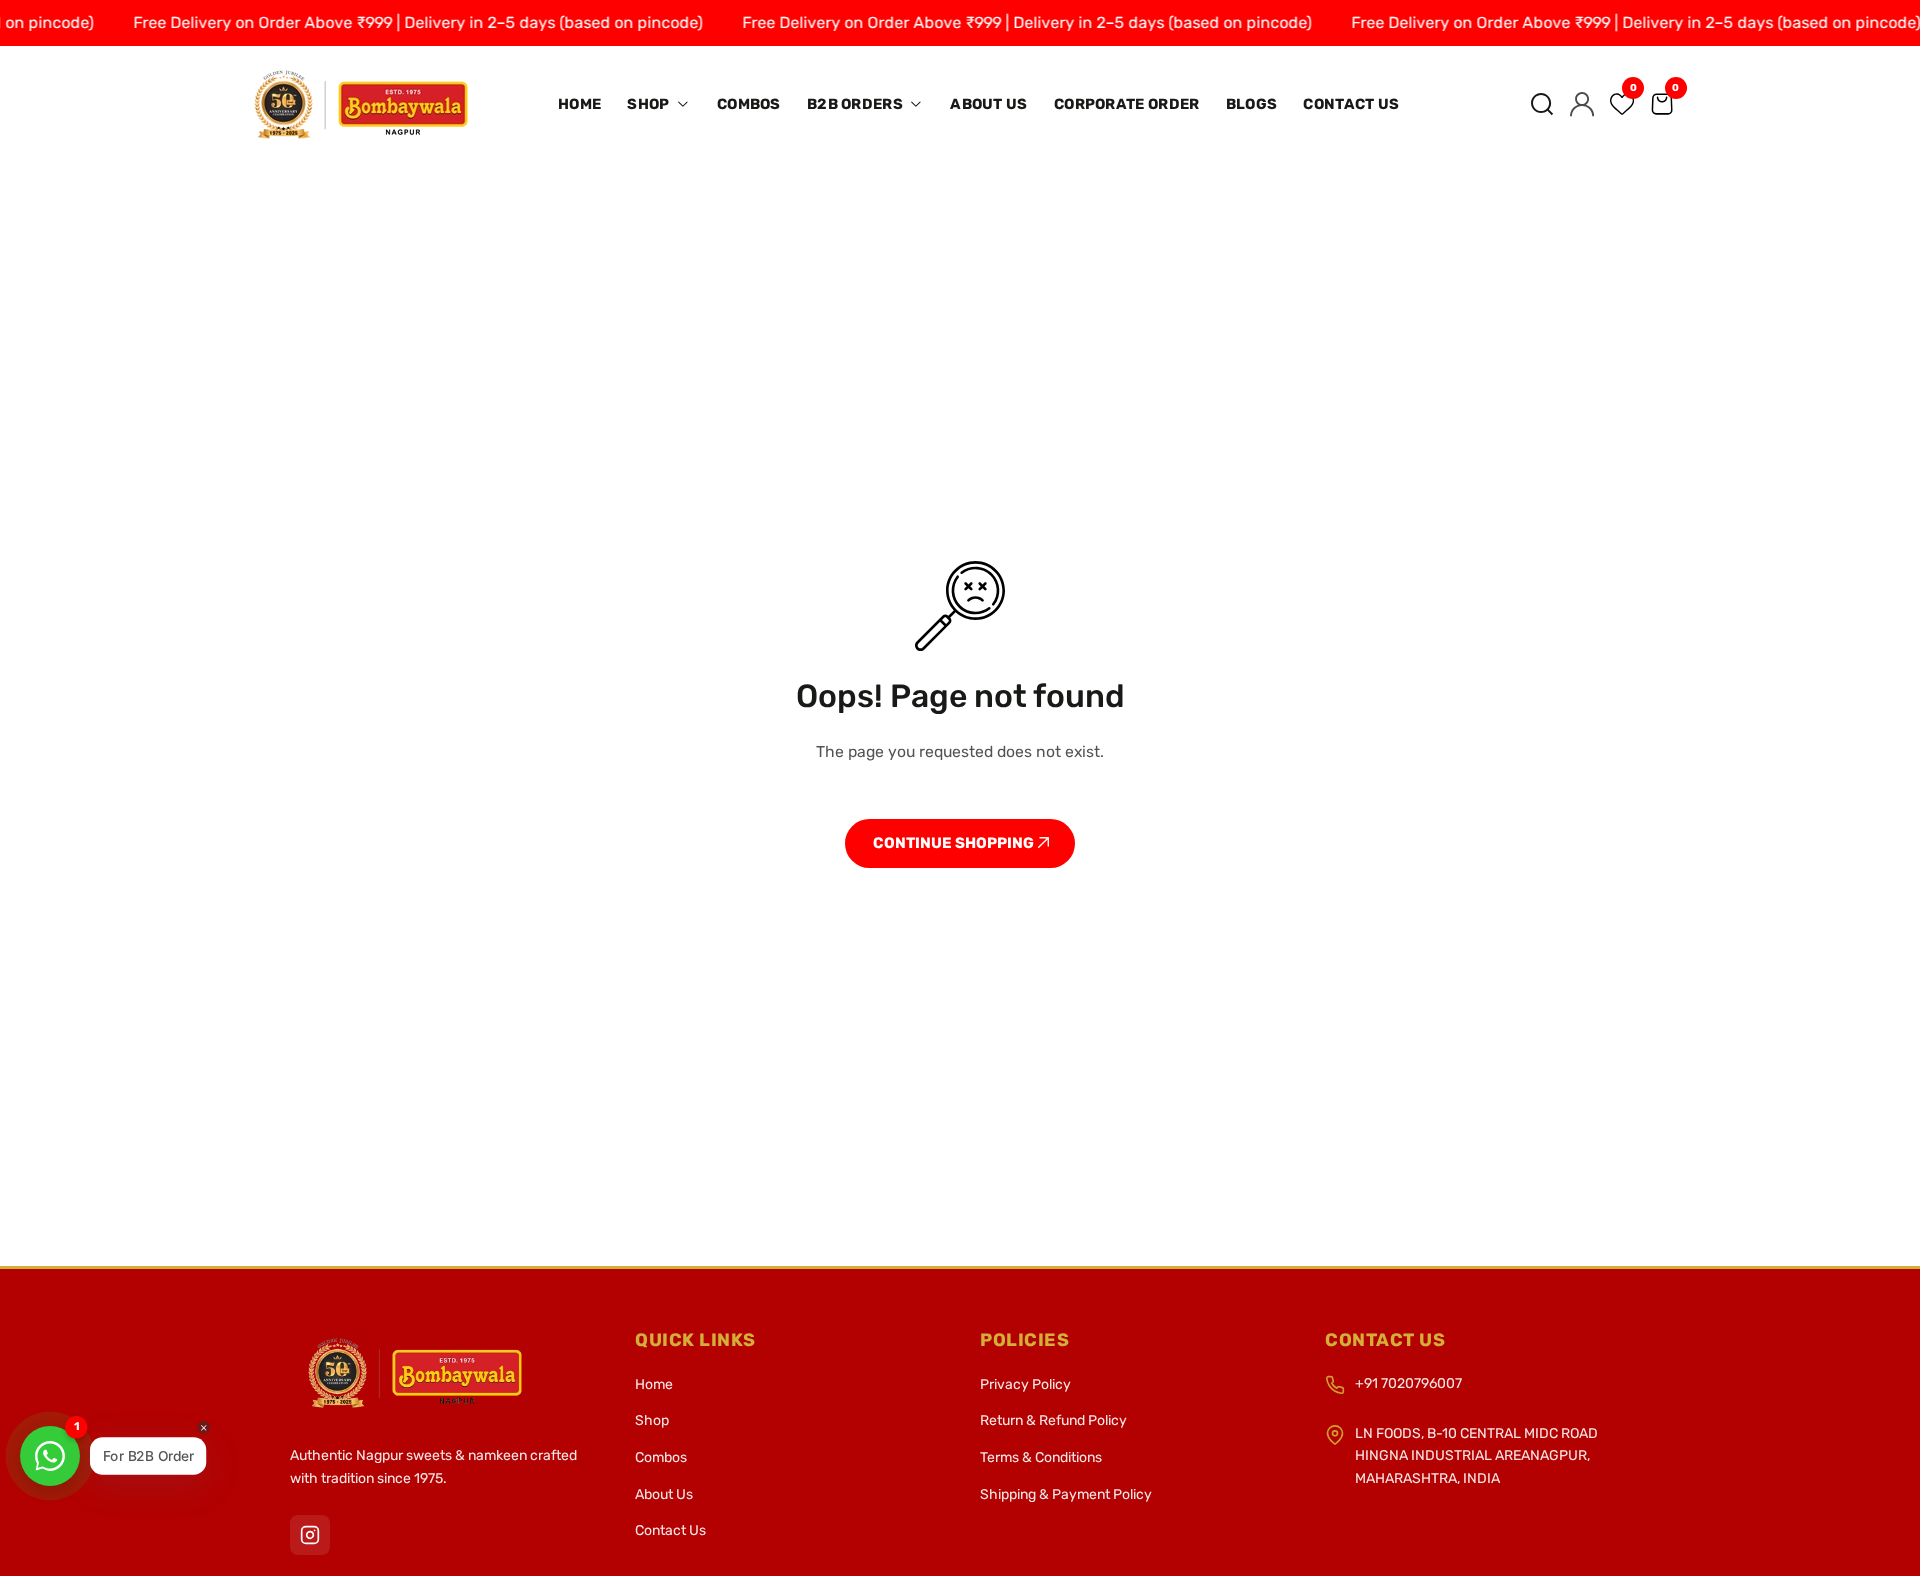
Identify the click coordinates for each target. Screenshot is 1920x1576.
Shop (652, 1420)
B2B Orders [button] (856, 104)
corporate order (1127, 104)
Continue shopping (955, 843)
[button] (1542, 104)
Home (579, 104)
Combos (749, 104)
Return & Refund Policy (1053, 1420)
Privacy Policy (1025, 1384)
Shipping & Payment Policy (1066, 1494)
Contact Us (1351, 104)
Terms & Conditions (1041, 1457)
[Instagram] (310, 1535)
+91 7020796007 (1408, 1383)
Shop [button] (650, 104)
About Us (988, 104)
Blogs (1252, 104)
